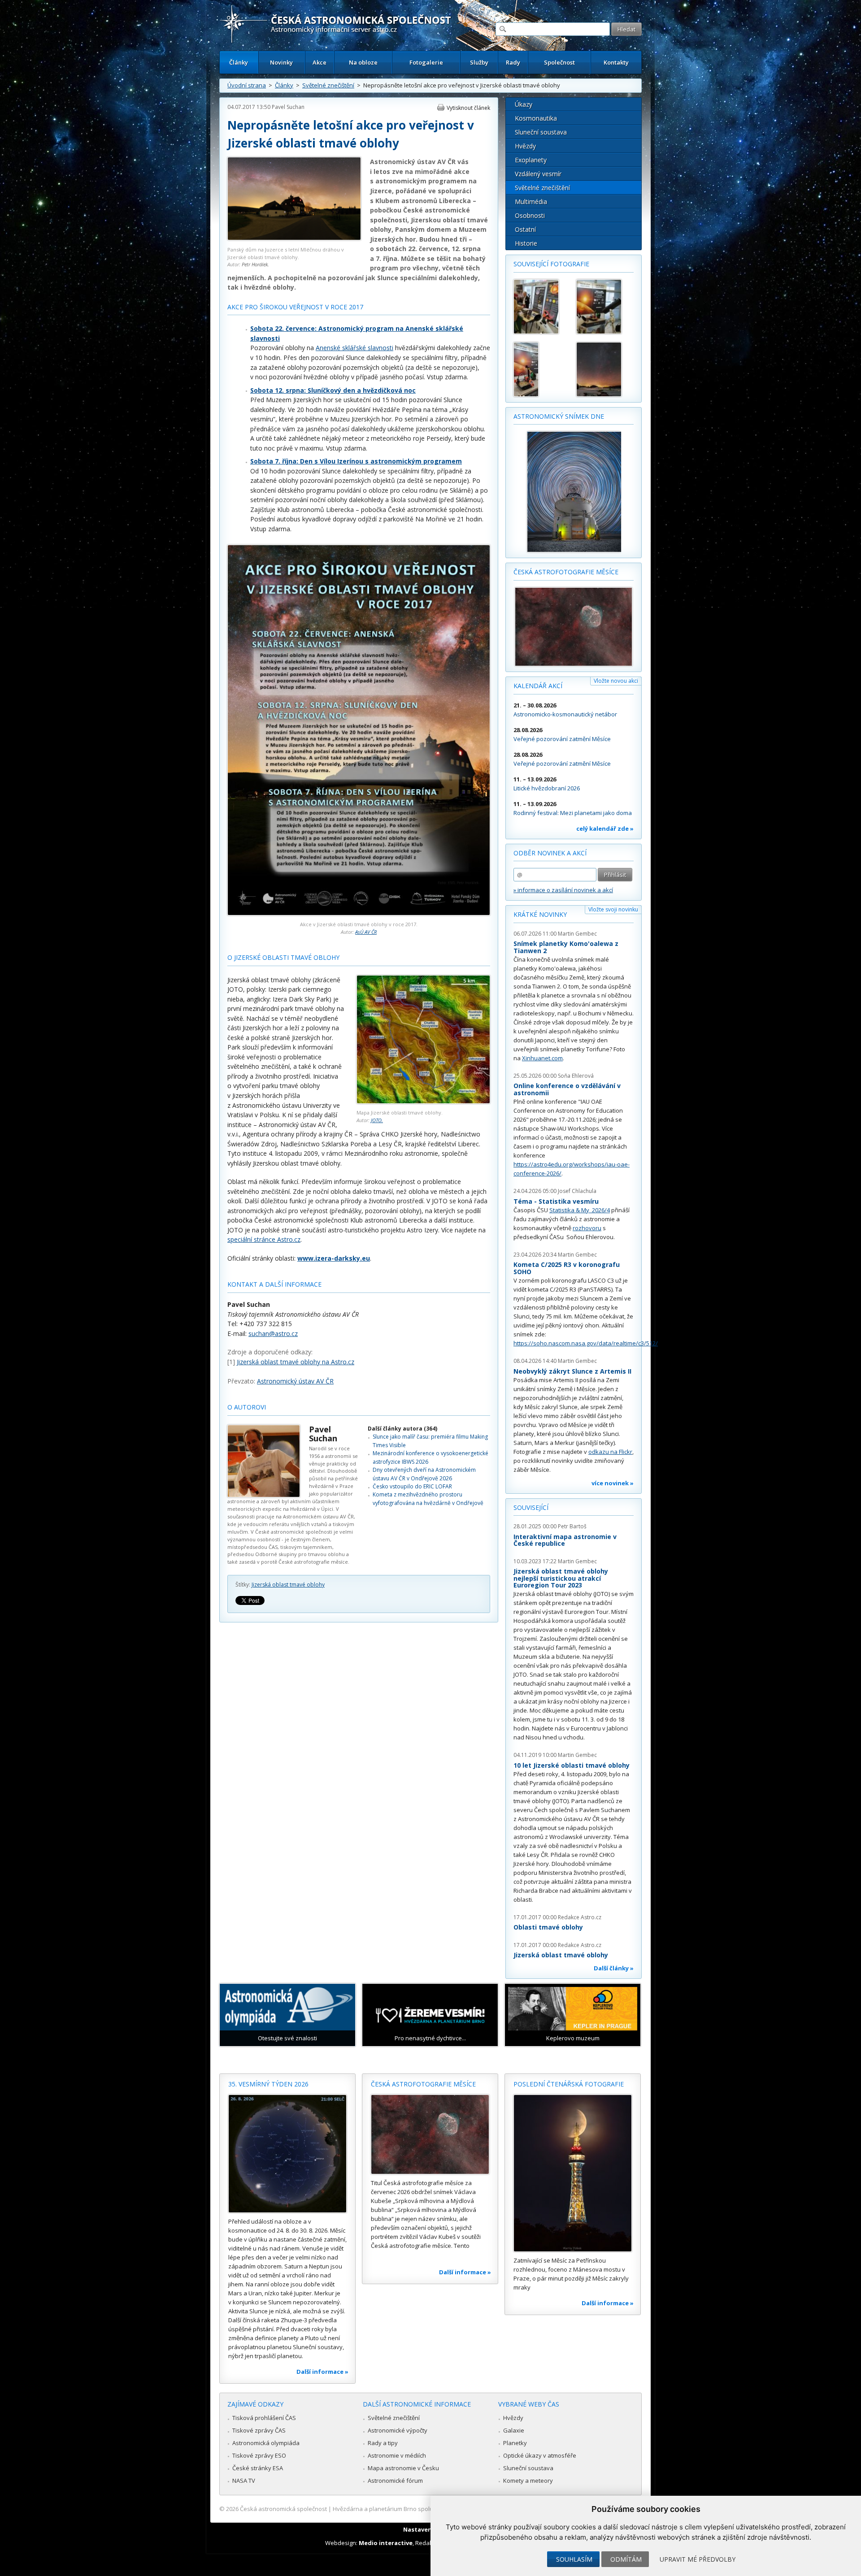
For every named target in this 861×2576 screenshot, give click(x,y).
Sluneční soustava (541, 132)
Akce (320, 62)
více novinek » (613, 1483)
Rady (513, 62)
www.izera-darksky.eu (334, 1258)
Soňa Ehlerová (576, 1076)
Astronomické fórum (395, 2481)
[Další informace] (287, 2154)
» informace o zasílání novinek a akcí (563, 890)
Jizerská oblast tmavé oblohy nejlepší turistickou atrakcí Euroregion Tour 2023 (561, 1578)
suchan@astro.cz (273, 1334)
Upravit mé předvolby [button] (698, 2559)
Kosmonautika (536, 118)
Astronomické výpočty (398, 2430)
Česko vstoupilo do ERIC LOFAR (412, 1486)
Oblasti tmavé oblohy (548, 1927)
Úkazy (524, 104)
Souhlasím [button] (574, 2559)
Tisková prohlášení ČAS (264, 2418)
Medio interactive (386, 2543)
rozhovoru (587, 1228)
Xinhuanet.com (542, 1058)
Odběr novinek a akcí (550, 853)
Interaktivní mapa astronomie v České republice (565, 1540)
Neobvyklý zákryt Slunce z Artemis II (572, 1371)
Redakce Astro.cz (580, 1917)
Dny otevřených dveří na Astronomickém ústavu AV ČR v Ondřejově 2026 (424, 1474)
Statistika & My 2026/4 (580, 1210)
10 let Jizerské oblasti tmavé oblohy (572, 1765)
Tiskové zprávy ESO (259, 2455)
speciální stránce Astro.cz (264, 1239)
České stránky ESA (258, 2468)
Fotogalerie (426, 62)
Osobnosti (530, 215)
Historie (526, 243)
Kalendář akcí (538, 686)
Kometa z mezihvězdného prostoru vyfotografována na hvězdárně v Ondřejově (428, 1498)
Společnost (559, 62)
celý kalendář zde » (605, 828)
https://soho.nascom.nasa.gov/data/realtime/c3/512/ (586, 1343)
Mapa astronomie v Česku (403, 2468)
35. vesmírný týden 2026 (268, 2084)
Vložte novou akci (616, 681)
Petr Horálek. (255, 264)
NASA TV (244, 2481)
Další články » (614, 1968)
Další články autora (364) (402, 1429)
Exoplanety (531, 160)
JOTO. (377, 1120)
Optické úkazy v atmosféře (540, 2455)
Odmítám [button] (626, 2559)
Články (239, 62)
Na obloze (363, 62)
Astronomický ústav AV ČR (295, 1381)
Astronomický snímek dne (559, 416)
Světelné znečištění (328, 85)
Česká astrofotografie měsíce (566, 572)
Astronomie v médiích (397, 2455)
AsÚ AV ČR (366, 932)
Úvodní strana (247, 85)
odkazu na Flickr (610, 1452)
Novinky (281, 62)
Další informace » (322, 2372)
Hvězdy (525, 146)
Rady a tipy (383, 2443)
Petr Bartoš (572, 1526)
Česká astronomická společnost (283, 2509)
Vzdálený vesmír (538, 174)
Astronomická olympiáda (266, 2443)
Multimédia (531, 202)
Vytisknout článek (468, 108)
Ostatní (525, 229)
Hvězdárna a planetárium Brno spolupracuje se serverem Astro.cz (423, 2509)
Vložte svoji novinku (613, 909)
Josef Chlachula (577, 1191)
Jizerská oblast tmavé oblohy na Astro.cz (296, 1362)
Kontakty (616, 62)
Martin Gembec (577, 934)
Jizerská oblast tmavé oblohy (288, 1585)
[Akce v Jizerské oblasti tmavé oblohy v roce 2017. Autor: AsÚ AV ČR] (359, 913)
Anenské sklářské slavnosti (354, 348)
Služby (479, 62)
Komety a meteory (528, 2481)
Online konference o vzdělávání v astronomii (567, 1089)
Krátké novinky (540, 914)
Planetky (515, 2443)
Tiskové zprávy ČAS (259, 2430)
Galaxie (514, 2430)
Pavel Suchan (288, 107)
